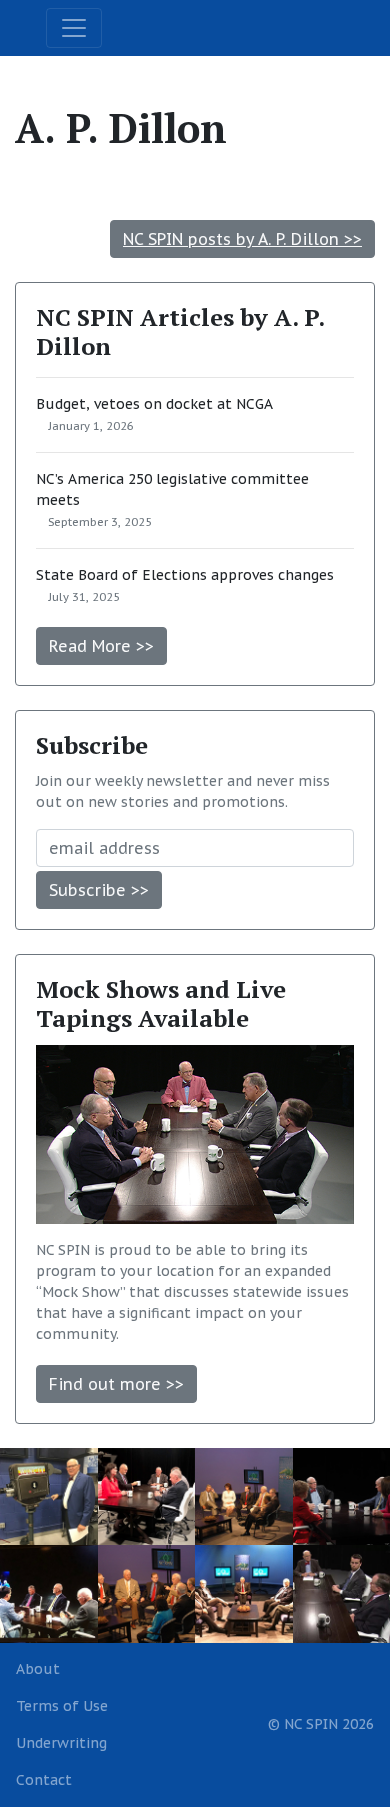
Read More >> (101, 646)
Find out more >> (116, 1384)
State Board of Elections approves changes (185, 575)
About (38, 1669)
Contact (44, 1780)
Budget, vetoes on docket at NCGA (154, 404)
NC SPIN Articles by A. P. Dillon (180, 331)
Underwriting (61, 1743)
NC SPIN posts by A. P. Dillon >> (242, 239)
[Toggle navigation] (74, 28)
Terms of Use (62, 1706)
